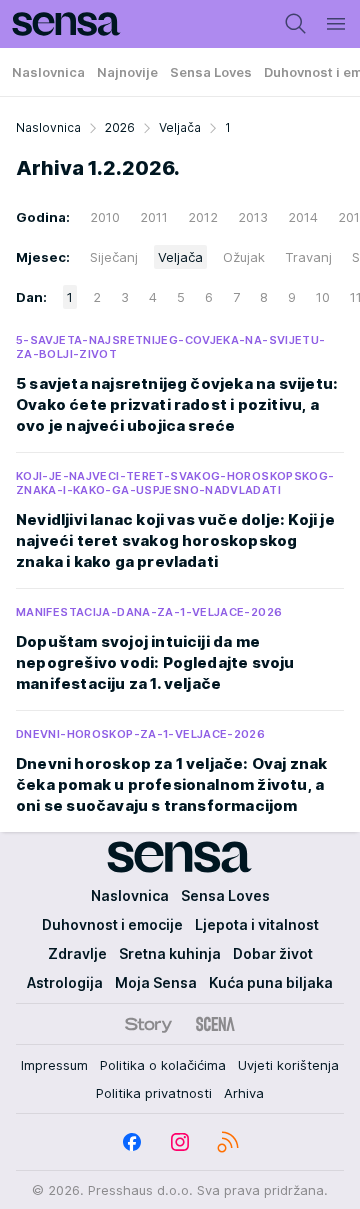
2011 (154, 217)
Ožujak (244, 257)
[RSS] (228, 1142)
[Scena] (215, 1024)
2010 (105, 217)
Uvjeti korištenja (288, 1065)
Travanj (308, 257)
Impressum (54, 1065)
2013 (253, 217)
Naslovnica (48, 127)
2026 (120, 127)
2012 (203, 217)
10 (323, 297)
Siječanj (114, 257)
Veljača (180, 127)
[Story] (148, 1024)
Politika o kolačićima (163, 1065)
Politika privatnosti (154, 1093)
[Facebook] (132, 1142)
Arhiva (244, 1093)
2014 (303, 217)
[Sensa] (60, 24)
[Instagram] (180, 1142)
